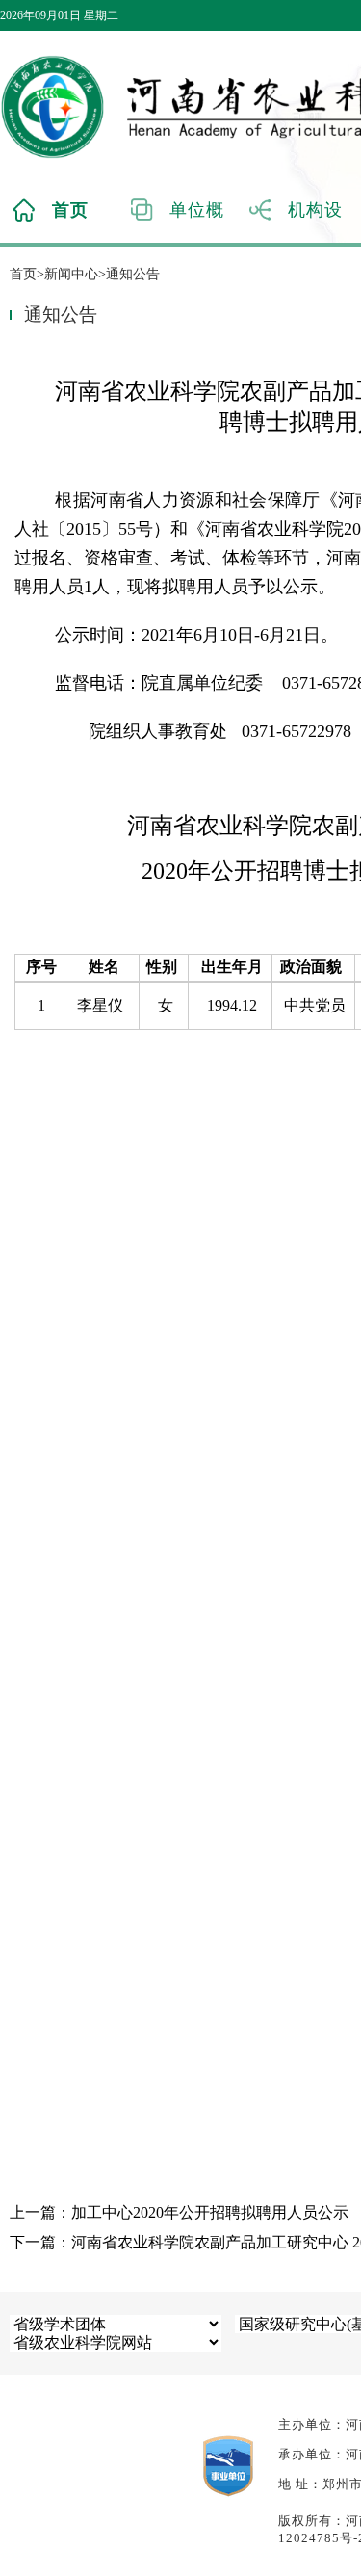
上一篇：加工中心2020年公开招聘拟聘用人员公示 (179, 2212)
